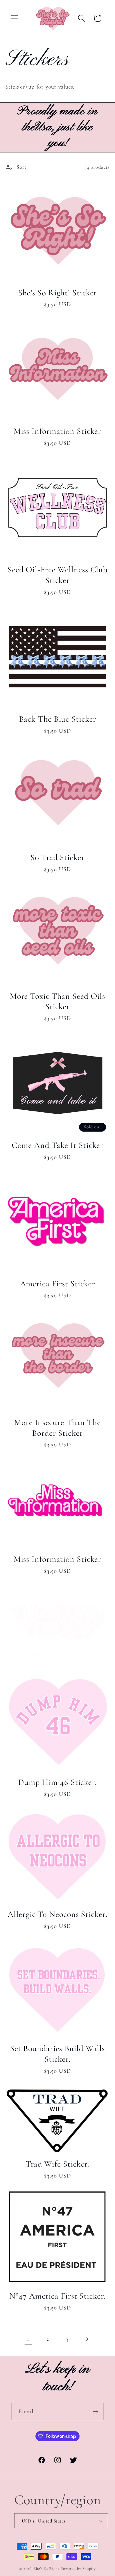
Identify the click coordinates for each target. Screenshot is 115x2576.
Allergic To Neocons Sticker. (57, 1914)
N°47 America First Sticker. (57, 2296)
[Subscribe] (96, 2412)
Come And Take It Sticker (58, 1145)
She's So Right (47, 2569)
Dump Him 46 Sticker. (57, 1782)
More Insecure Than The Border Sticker (57, 1428)
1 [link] (28, 2339)
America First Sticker (58, 1284)
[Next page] (87, 2339)
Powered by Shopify (78, 2569)
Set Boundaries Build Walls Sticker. (57, 2054)
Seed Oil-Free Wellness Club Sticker (57, 575)
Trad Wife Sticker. (57, 2164)
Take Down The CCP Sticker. (57, 1653)
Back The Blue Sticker (58, 719)
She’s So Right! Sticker (58, 293)
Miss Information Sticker (58, 431)
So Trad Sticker (57, 857)
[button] (14, 18)
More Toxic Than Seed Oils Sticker (58, 1001)
